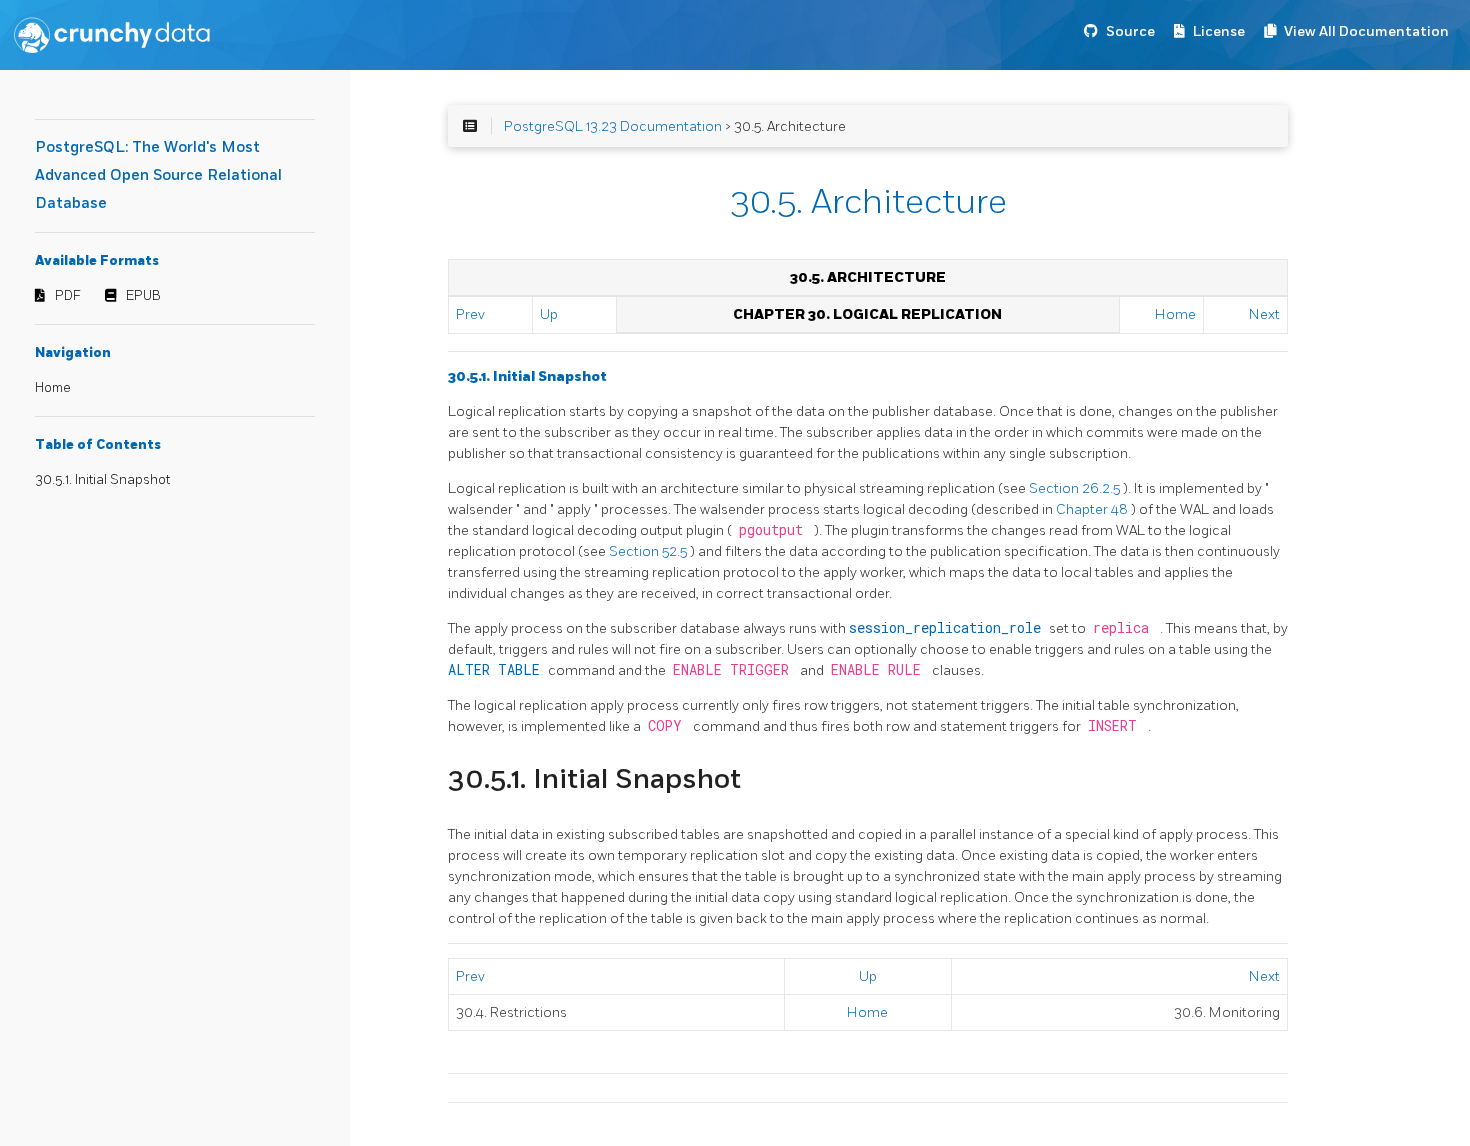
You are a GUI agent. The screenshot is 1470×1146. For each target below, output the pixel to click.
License (1219, 31)
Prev (470, 314)
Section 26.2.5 (1076, 488)
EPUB (143, 296)
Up (549, 314)
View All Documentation (1366, 31)
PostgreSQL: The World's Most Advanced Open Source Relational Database (158, 175)
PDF (68, 296)
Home (53, 388)
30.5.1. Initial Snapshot (102, 480)
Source (1130, 31)
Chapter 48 (1093, 509)
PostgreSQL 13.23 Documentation (613, 126)
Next (1264, 314)
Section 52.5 (649, 551)
